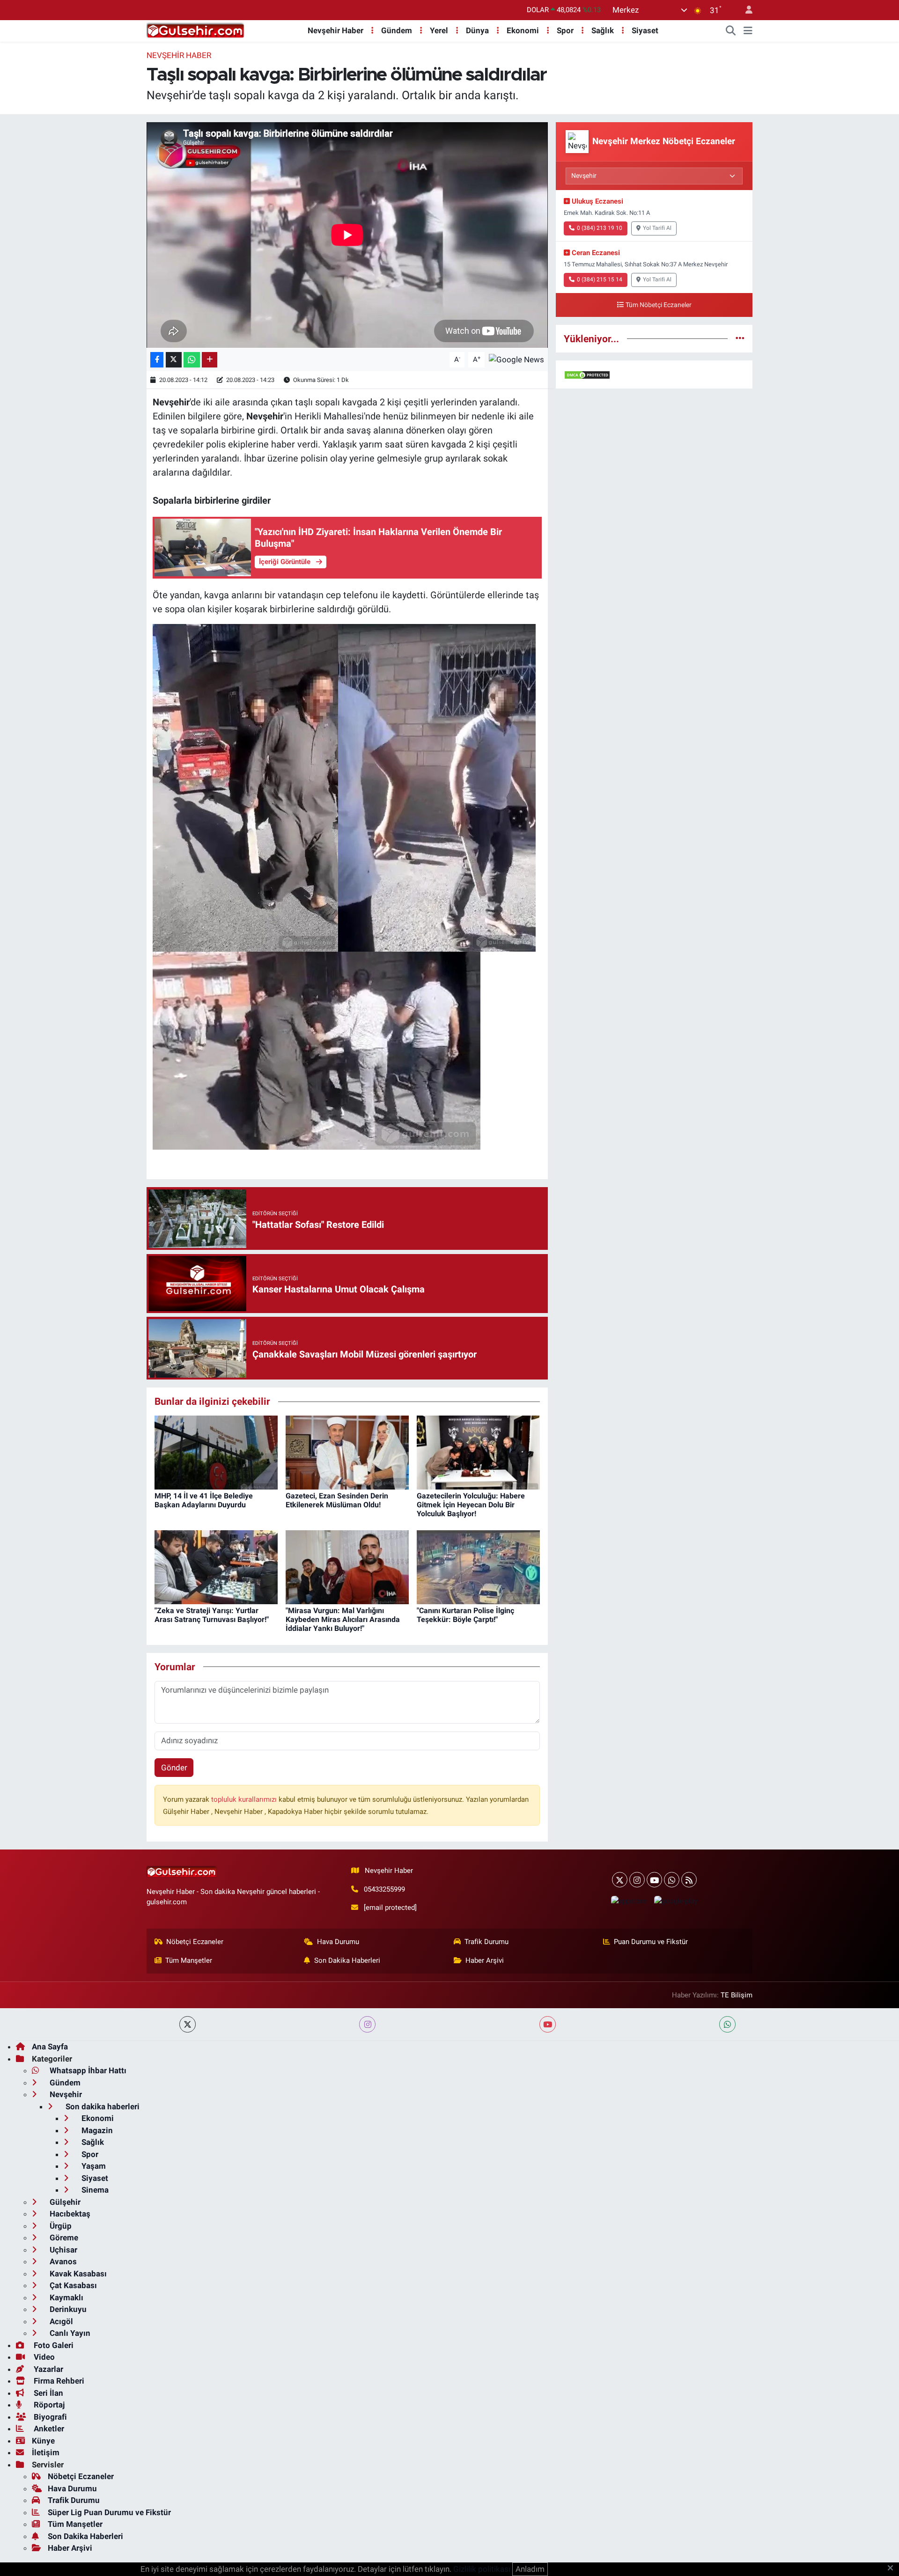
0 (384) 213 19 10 (600, 228)
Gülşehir (64, 2202)
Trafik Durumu (486, 1942)
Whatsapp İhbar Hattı (87, 2070)
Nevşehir (65, 2094)
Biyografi (49, 2417)
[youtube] (548, 2024)
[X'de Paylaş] (174, 360)
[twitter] (188, 2024)
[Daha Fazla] (210, 360)
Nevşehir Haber (335, 30)
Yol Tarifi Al (657, 228)
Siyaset (645, 30)
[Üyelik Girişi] (745, 10)
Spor (565, 30)
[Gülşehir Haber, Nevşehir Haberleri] (195, 30)
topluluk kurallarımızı (245, 1799)
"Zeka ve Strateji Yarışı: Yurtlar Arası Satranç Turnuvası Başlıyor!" (212, 1615)
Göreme (63, 2238)
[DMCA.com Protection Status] (587, 374)
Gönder (174, 1768)
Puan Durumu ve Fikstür (651, 1942)
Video (43, 2357)
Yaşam (93, 2166)
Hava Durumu (338, 1942)
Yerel (439, 30)
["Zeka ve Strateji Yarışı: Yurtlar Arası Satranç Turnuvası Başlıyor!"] (216, 1566)
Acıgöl (60, 2321)
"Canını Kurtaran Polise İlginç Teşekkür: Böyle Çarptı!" (465, 1615)
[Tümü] (740, 338)
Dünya (477, 30)
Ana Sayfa (50, 2047)
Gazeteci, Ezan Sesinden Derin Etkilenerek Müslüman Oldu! (337, 1500)
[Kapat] (893, 2569)
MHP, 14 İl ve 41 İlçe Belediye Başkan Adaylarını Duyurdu (204, 1500)
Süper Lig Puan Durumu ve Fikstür (109, 2512)
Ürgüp (60, 2226)
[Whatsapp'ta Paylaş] (192, 360)
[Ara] (731, 31)
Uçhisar (63, 2250)
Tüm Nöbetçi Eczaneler (659, 305)
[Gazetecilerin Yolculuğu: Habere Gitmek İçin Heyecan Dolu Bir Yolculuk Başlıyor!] (478, 1452)
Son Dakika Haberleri (347, 1960)
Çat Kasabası (72, 2285)
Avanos (62, 2261)
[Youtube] (654, 1880)
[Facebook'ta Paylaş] (157, 360)
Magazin (96, 2130)
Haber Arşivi (485, 1960)
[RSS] (689, 1880)
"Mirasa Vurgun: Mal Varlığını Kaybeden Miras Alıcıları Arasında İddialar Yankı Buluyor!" (343, 1619)
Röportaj (48, 2405)
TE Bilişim (737, 1995)
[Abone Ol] (516, 359)
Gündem (397, 30)
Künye (43, 2441)
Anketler (48, 2429)
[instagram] (367, 2024)
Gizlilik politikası (482, 2569)
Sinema (94, 2190)
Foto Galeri (53, 2345)
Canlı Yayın (69, 2333)
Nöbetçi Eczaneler (195, 1942)
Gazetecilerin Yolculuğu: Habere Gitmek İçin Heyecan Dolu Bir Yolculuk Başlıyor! (471, 1505)
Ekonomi (523, 30)
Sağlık (603, 30)
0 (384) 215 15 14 (600, 279)
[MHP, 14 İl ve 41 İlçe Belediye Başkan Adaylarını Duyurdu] (216, 1452)
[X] (620, 1880)
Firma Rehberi (58, 2381)
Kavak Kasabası (77, 2274)
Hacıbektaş (69, 2214)
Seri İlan (48, 2393)
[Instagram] (637, 1880)
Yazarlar (48, 2369)
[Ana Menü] (748, 31)
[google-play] (676, 1901)
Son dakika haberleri (102, 2106)
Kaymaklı (66, 2297)
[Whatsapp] (672, 1880)
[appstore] (628, 1901)
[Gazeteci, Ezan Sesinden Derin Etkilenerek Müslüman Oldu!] (347, 1452)
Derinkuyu (67, 2309)
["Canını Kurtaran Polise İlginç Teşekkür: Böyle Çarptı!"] (478, 1566)
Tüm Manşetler (189, 1960)
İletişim (46, 2452)
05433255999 (384, 1889)
